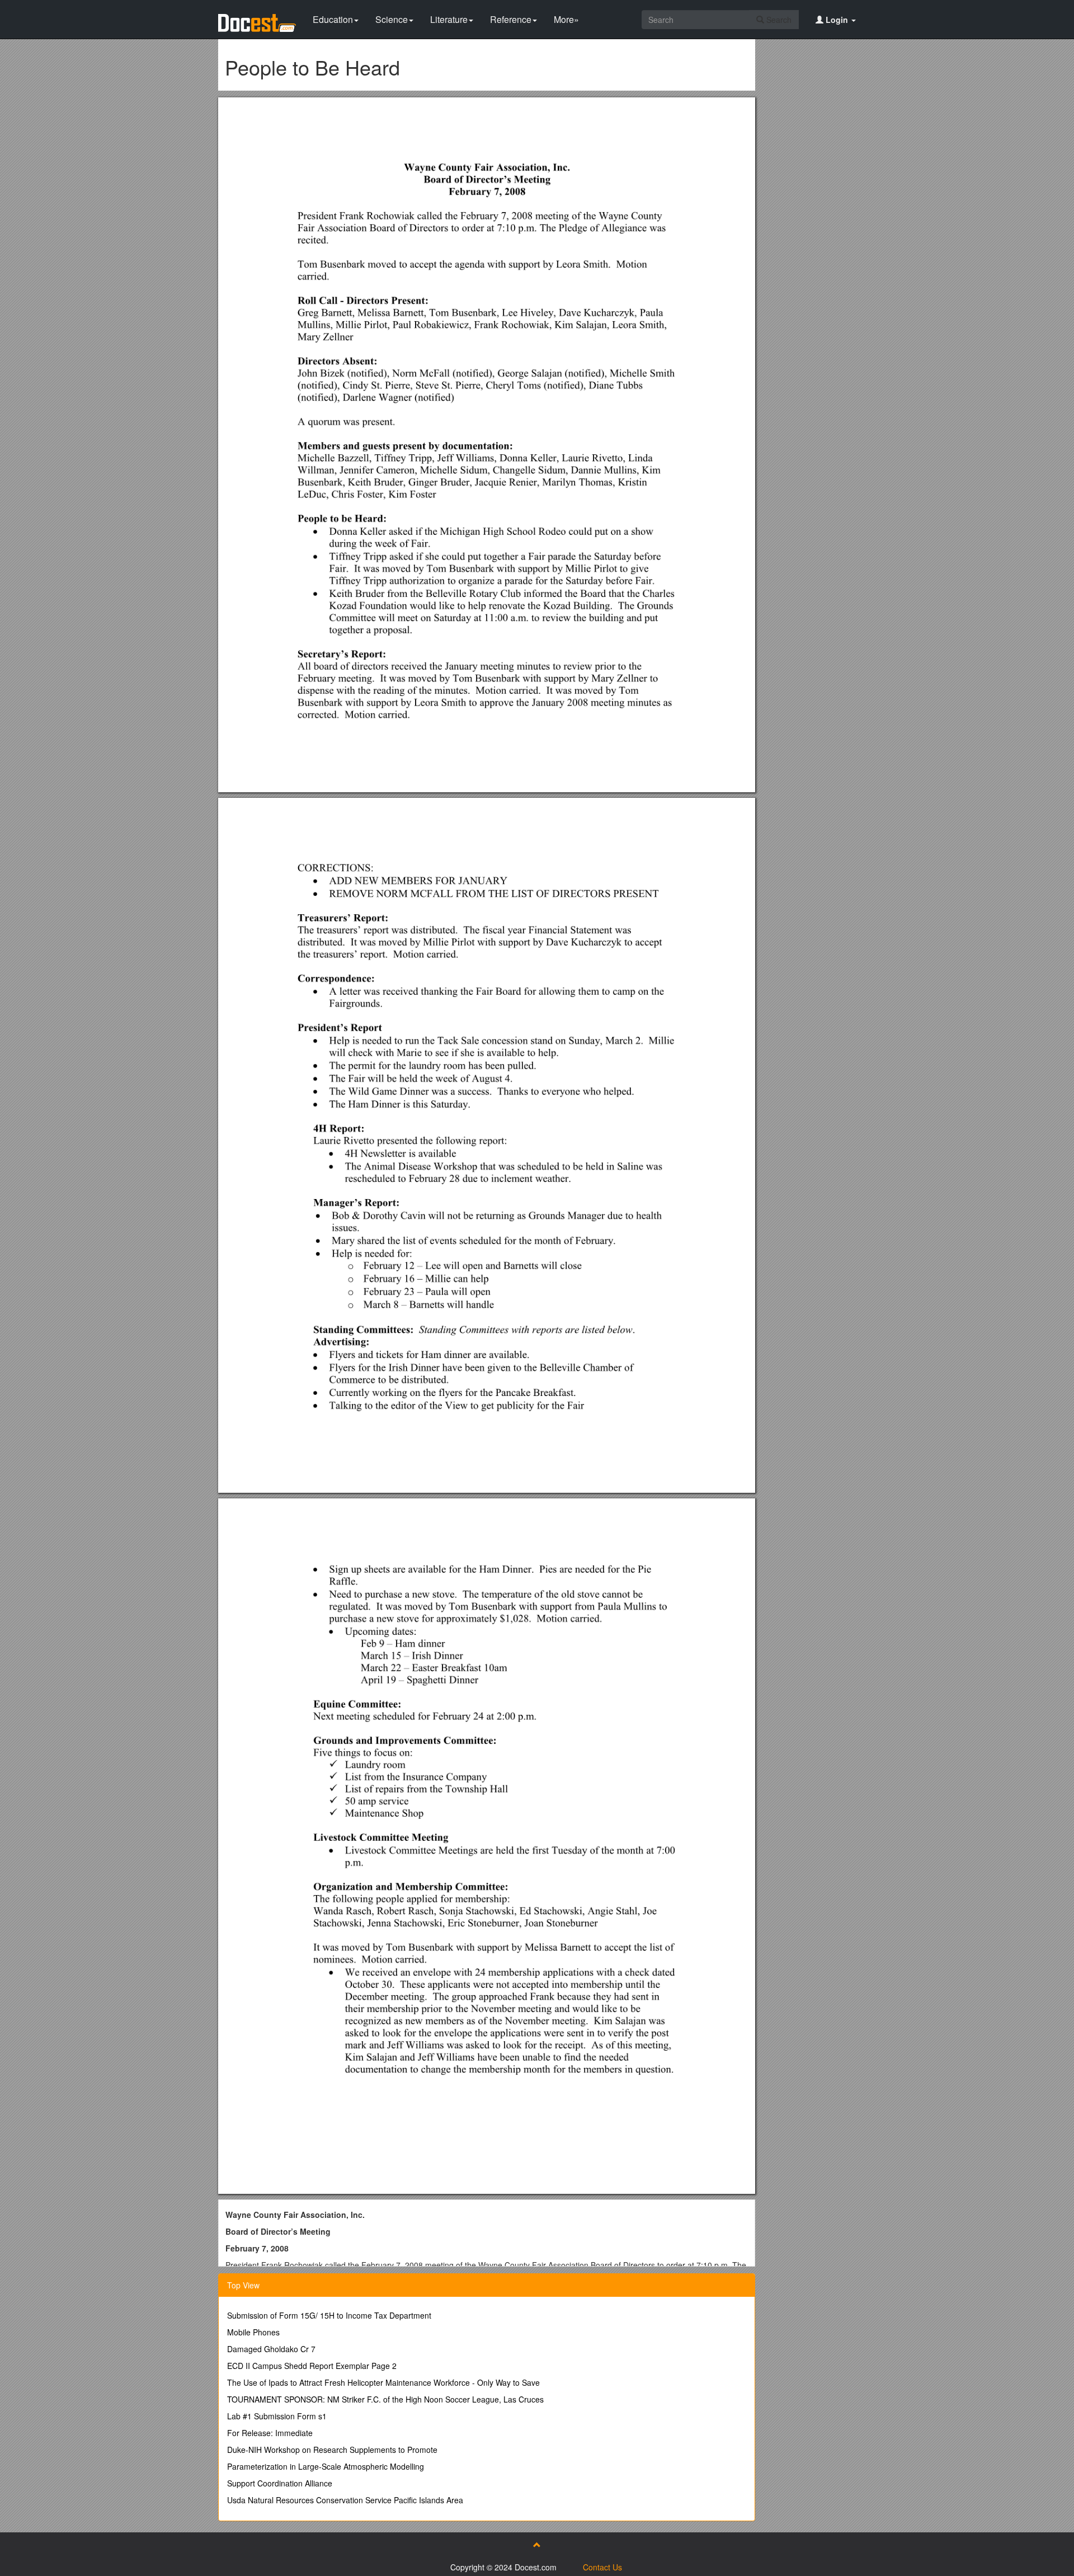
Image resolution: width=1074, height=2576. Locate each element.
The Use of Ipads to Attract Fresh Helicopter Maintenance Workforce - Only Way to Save (383, 2382)
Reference (511, 19)
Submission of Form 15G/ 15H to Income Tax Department (329, 2315)
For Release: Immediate (270, 2433)
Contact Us (602, 2567)
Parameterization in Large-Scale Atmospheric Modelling (326, 2466)
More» (566, 19)
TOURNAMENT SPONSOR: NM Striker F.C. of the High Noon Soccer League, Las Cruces (385, 2399)
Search (778, 20)
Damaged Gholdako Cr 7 (271, 2349)
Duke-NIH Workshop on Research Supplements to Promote (332, 2450)
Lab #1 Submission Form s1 (277, 2416)
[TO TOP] (537, 2545)
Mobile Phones (253, 2332)
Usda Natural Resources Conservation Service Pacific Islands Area (345, 2500)
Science (392, 19)
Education (333, 19)
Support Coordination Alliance (280, 2483)
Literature (449, 19)
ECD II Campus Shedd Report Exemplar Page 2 (312, 2366)
